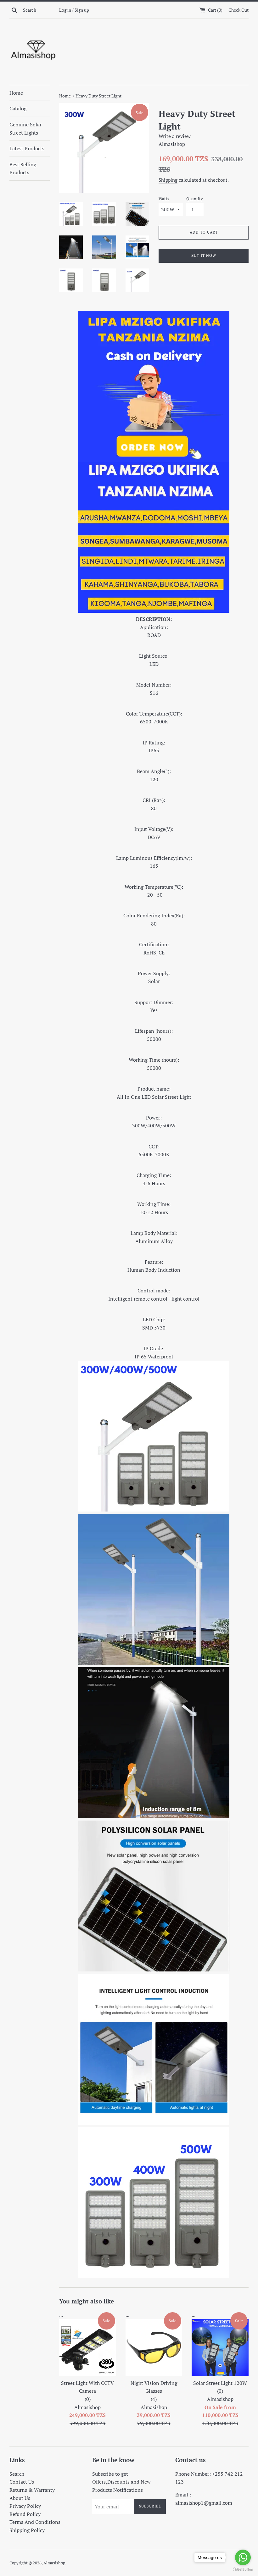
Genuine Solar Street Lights (25, 129)
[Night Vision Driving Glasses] (154, 2348)
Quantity (195, 199)
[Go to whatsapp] (243, 2557)
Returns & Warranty (32, 2490)
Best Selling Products (23, 169)
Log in (65, 10)
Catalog (18, 108)
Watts (164, 199)
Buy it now (204, 255)
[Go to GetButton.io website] (243, 2570)
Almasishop (54, 2563)
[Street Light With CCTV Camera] (88, 2348)
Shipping (168, 180)
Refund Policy (25, 2514)
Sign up (82, 10)
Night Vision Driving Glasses (154, 2391)
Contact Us (22, 2482)
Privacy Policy (25, 2506)
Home (16, 93)
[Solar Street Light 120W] (220, 2348)
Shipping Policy (27, 2530)
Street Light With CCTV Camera (87, 2391)
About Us (20, 2498)
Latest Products (27, 148)
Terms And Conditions (35, 2522)
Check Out (238, 10)
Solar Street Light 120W (220, 2387)
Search (17, 2474)
